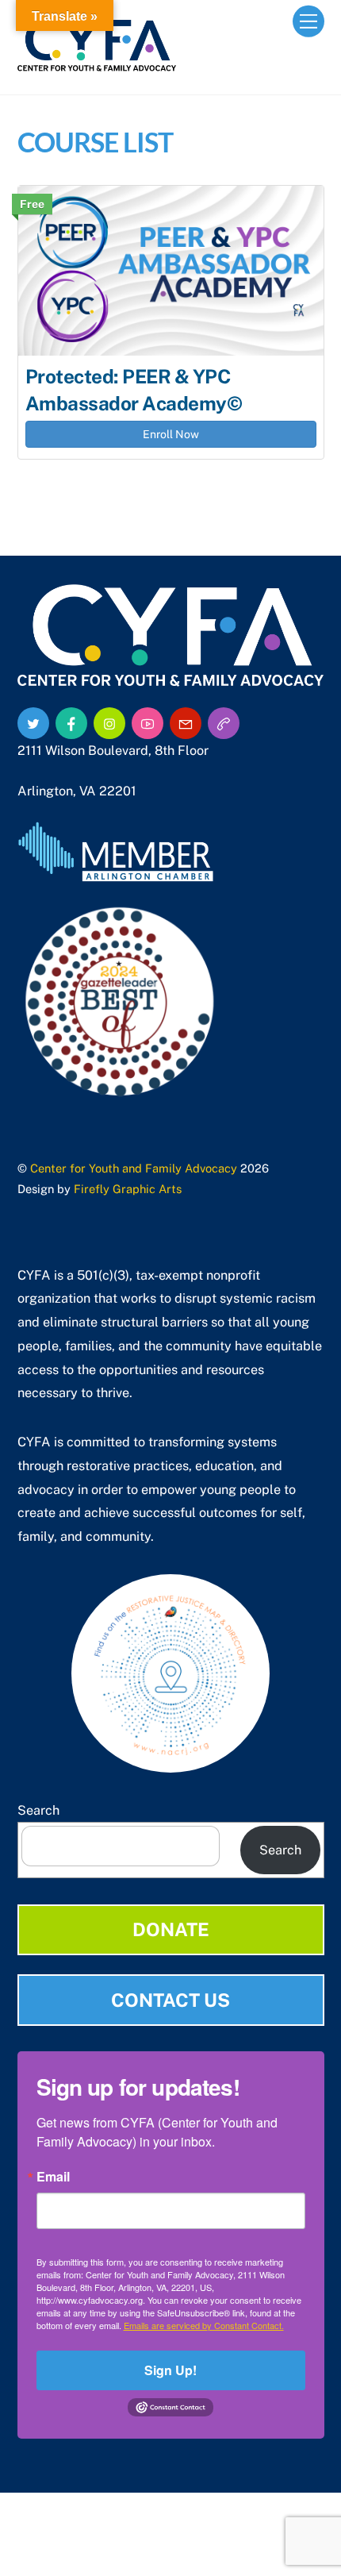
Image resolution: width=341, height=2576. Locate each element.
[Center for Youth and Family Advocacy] (97, 64)
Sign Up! (170, 2370)
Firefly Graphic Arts (128, 1189)
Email (53, 2177)
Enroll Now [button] (171, 434)
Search (38, 1810)
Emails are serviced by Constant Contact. (204, 2325)
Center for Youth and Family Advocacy (134, 1168)
